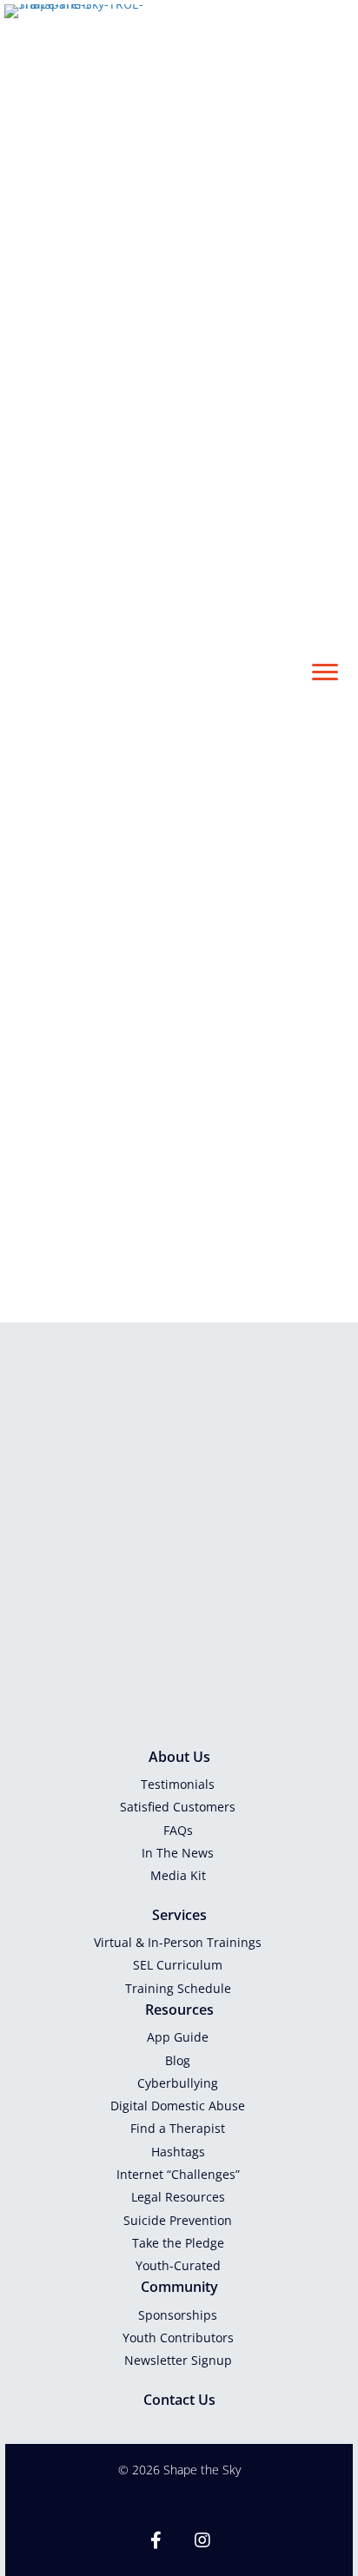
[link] (179, 1785)
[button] (325, 672)
